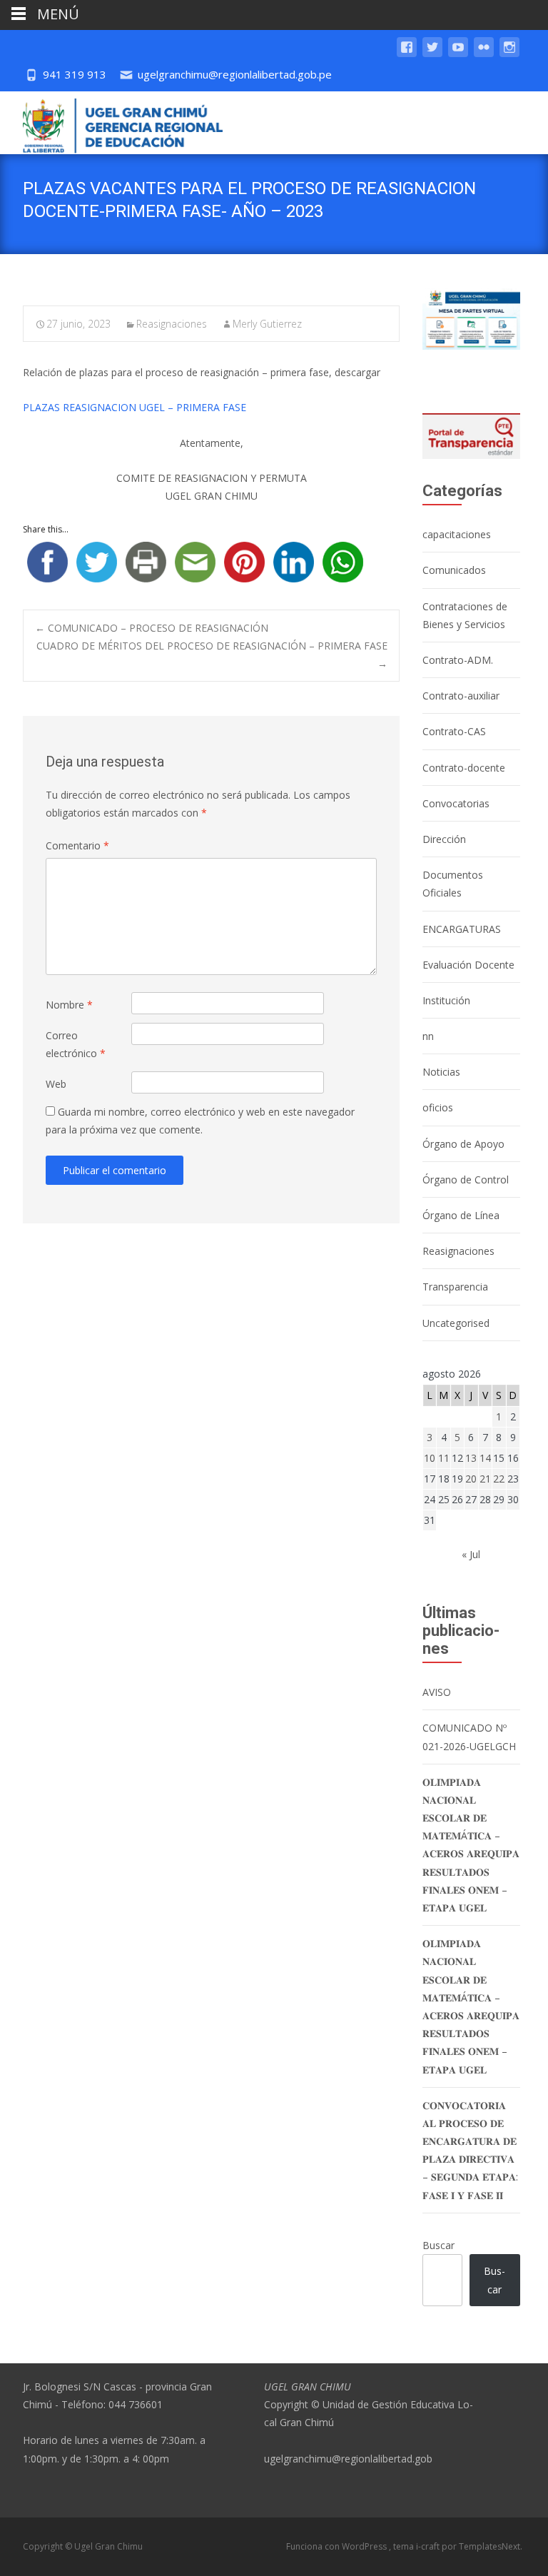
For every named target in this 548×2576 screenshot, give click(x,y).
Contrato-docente (464, 768)
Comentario (77, 845)
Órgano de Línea (461, 1215)
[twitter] (432, 54)
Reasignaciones (172, 324)
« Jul (471, 1554)
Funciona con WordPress (338, 2546)
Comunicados (454, 570)
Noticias (441, 1072)
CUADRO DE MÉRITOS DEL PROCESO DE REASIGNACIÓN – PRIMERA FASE (212, 655)
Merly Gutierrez (267, 324)
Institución (446, 1000)
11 (444, 1458)
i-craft (429, 2546)
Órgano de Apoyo (463, 1144)
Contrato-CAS (454, 731)
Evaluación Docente (468, 965)
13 (471, 1458)
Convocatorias (456, 803)
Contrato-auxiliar (461, 696)
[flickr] (484, 54)
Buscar (438, 2245)
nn (428, 1036)
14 (485, 1458)
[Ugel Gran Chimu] (111, 123)
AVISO (437, 1692)
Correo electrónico (76, 1044)
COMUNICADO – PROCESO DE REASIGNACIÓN (152, 628)
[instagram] (509, 54)
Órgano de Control (466, 1180)
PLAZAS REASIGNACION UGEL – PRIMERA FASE (135, 407)
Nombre (69, 1005)
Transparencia (455, 1287)
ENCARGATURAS (462, 929)
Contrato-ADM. (458, 660)
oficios (438, 1107)
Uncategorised (456, 1323)
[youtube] (458, 54)
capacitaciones (457, 534)
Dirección (444, 839)
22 (499, 1479)
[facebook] (407, 54)
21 (485, 1479)
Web (56, 1084)
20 (471, 1479)
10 (430, 1458)
